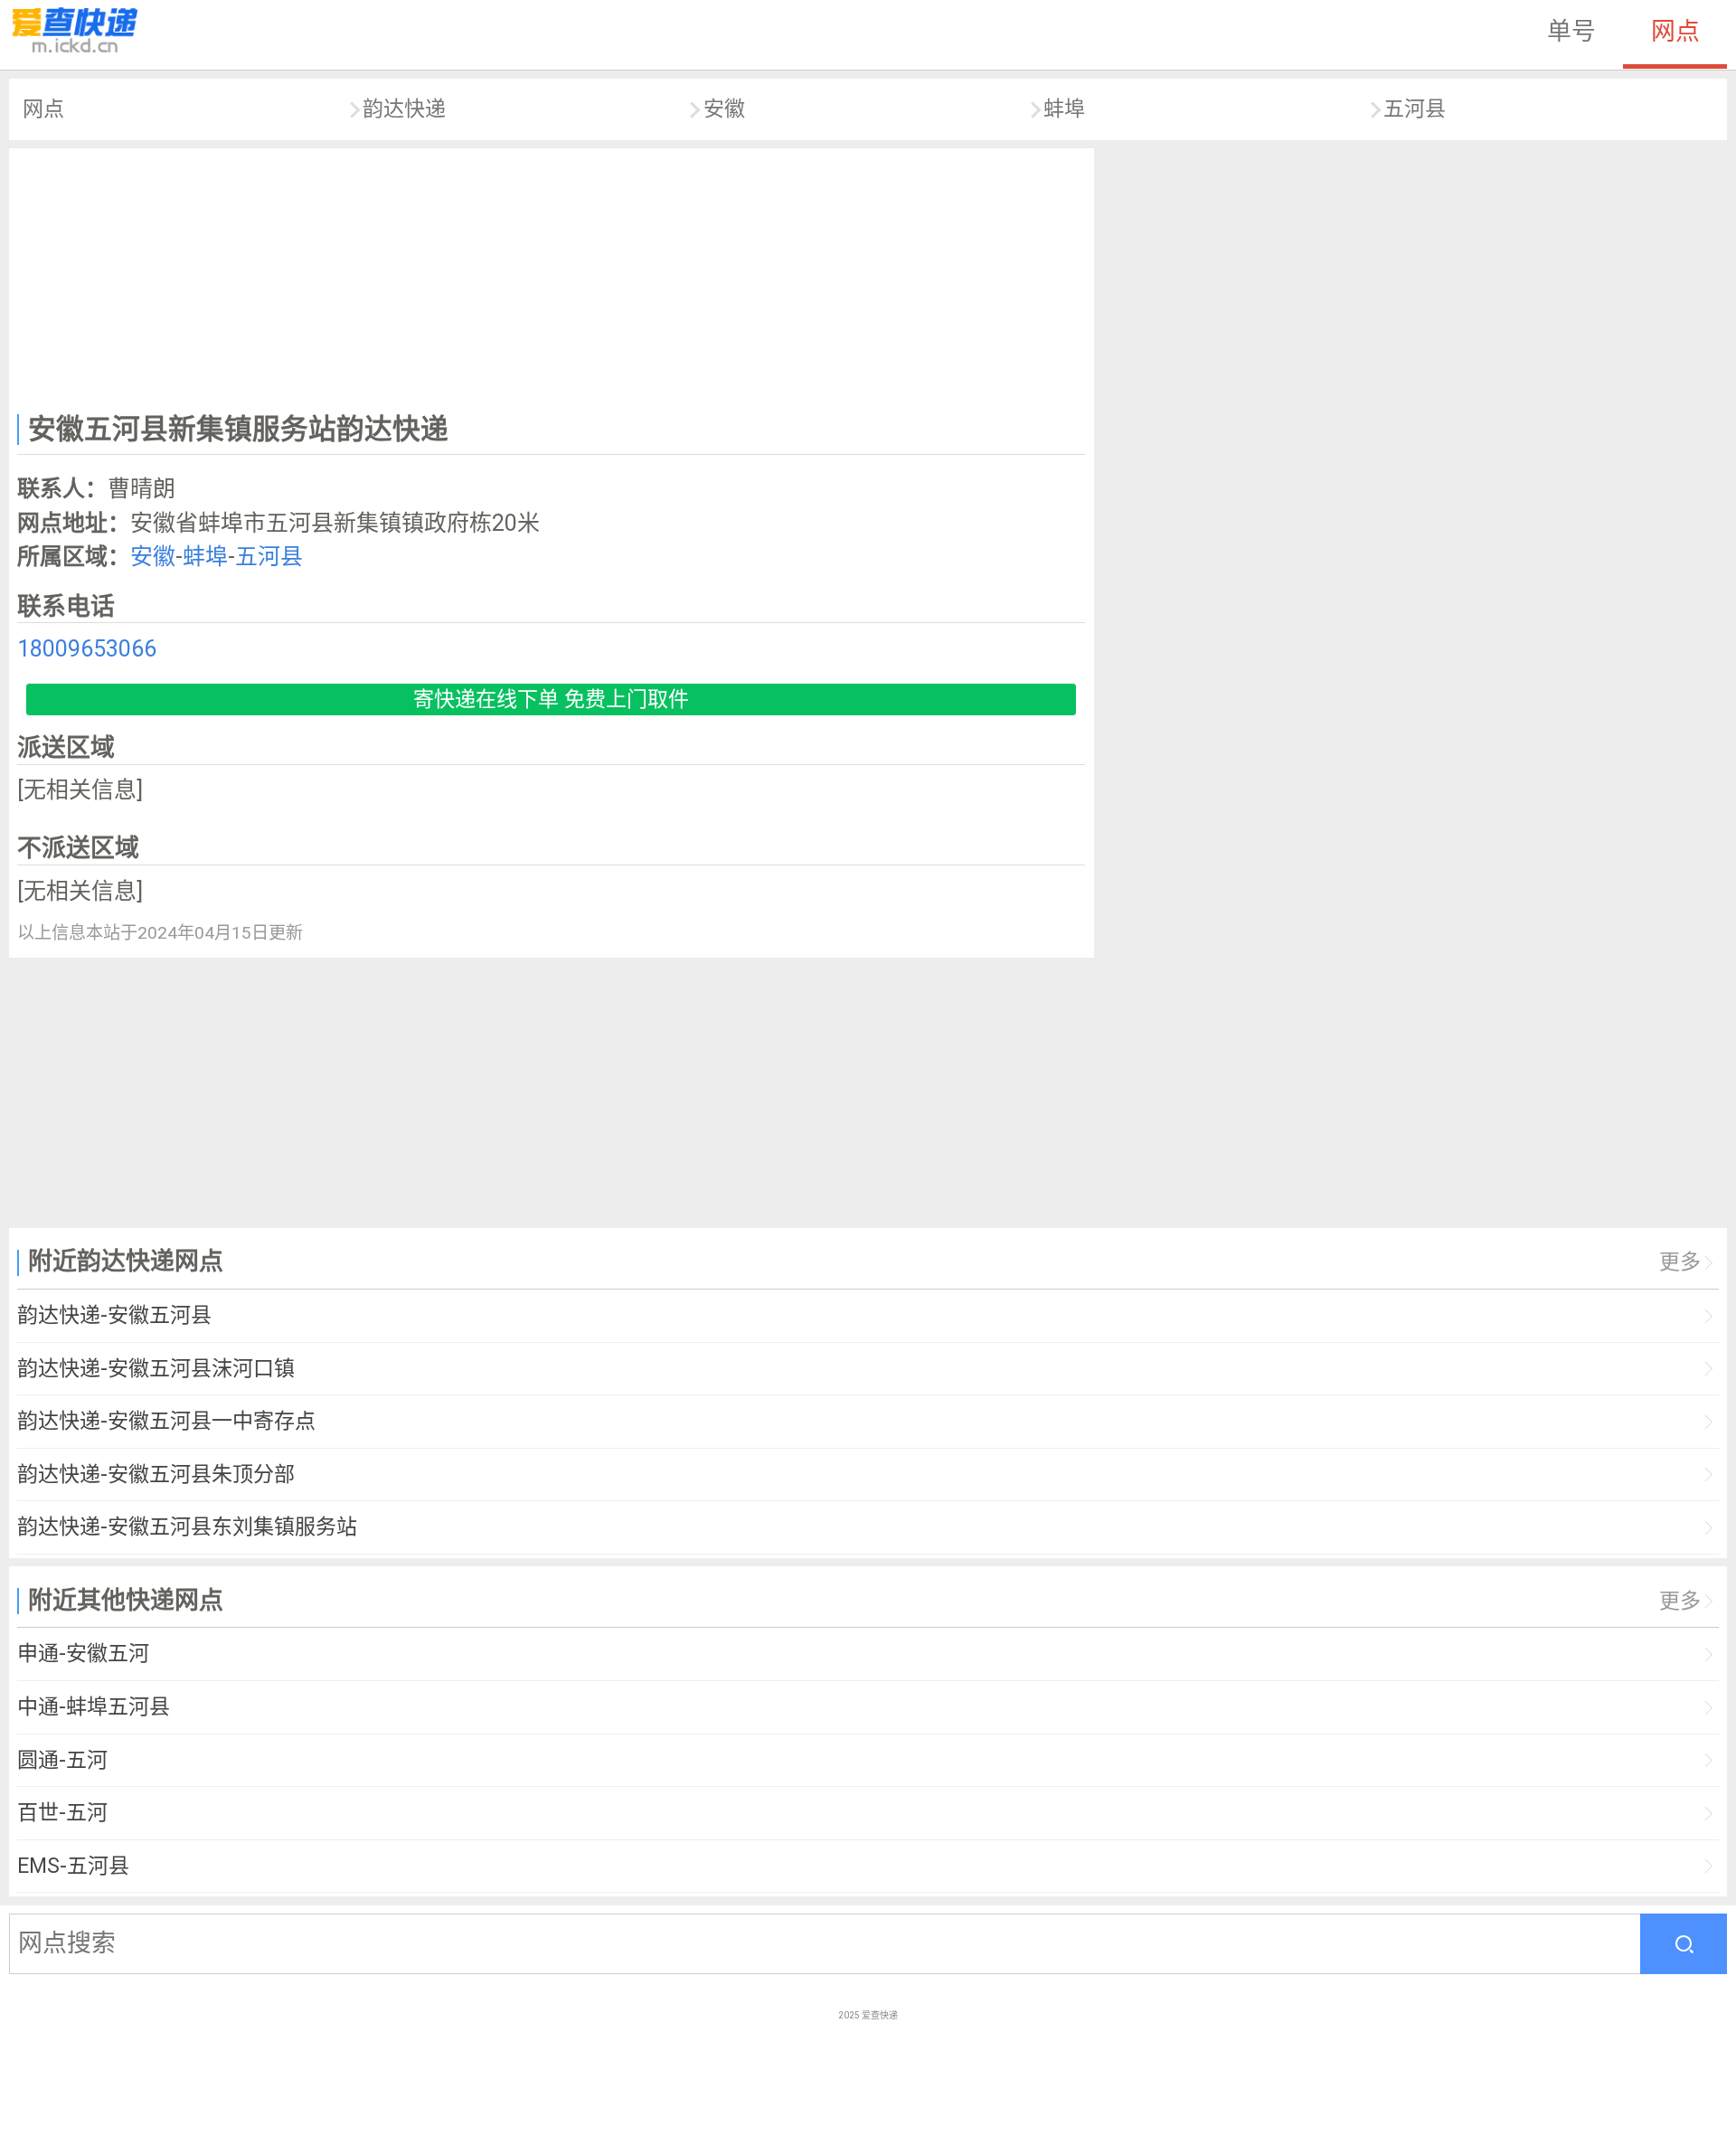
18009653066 (87, 649)
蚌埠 (1064, 109)
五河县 (1415, 109)
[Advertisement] (552, 277)
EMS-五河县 (73, 1866)
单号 (1571, 32)
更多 (1680, 1262)
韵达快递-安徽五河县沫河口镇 (156, 1369)
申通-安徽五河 (83, 1654)
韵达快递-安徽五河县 (114, 1315)
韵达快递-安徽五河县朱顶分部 (156, 1474)
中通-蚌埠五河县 (94, 1707)
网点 (1675, 32)
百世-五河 (62, 1813)
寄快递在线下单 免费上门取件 (551, 699)
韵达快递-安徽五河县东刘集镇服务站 (187, 1527)
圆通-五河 (62, 1760)
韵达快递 (404, 109)
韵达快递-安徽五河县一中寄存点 (166, 1421)
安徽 (724, 109)
